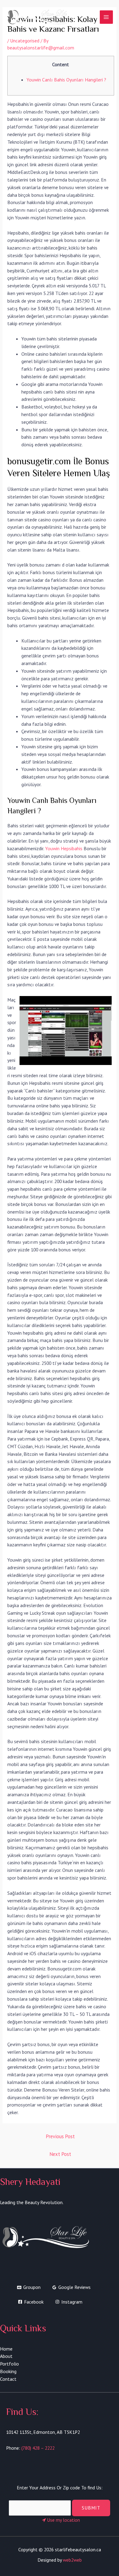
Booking (8, 2371)
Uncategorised (25, 41)
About (6, 2356)
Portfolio (9, 2364)
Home (6, 2349)
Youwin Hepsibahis (64, 848)
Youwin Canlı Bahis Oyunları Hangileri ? (66, 80)
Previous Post (60, 2136)
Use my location (63, 2520)
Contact (8, 2379)
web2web (72, 2560)
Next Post (60, 2154)
